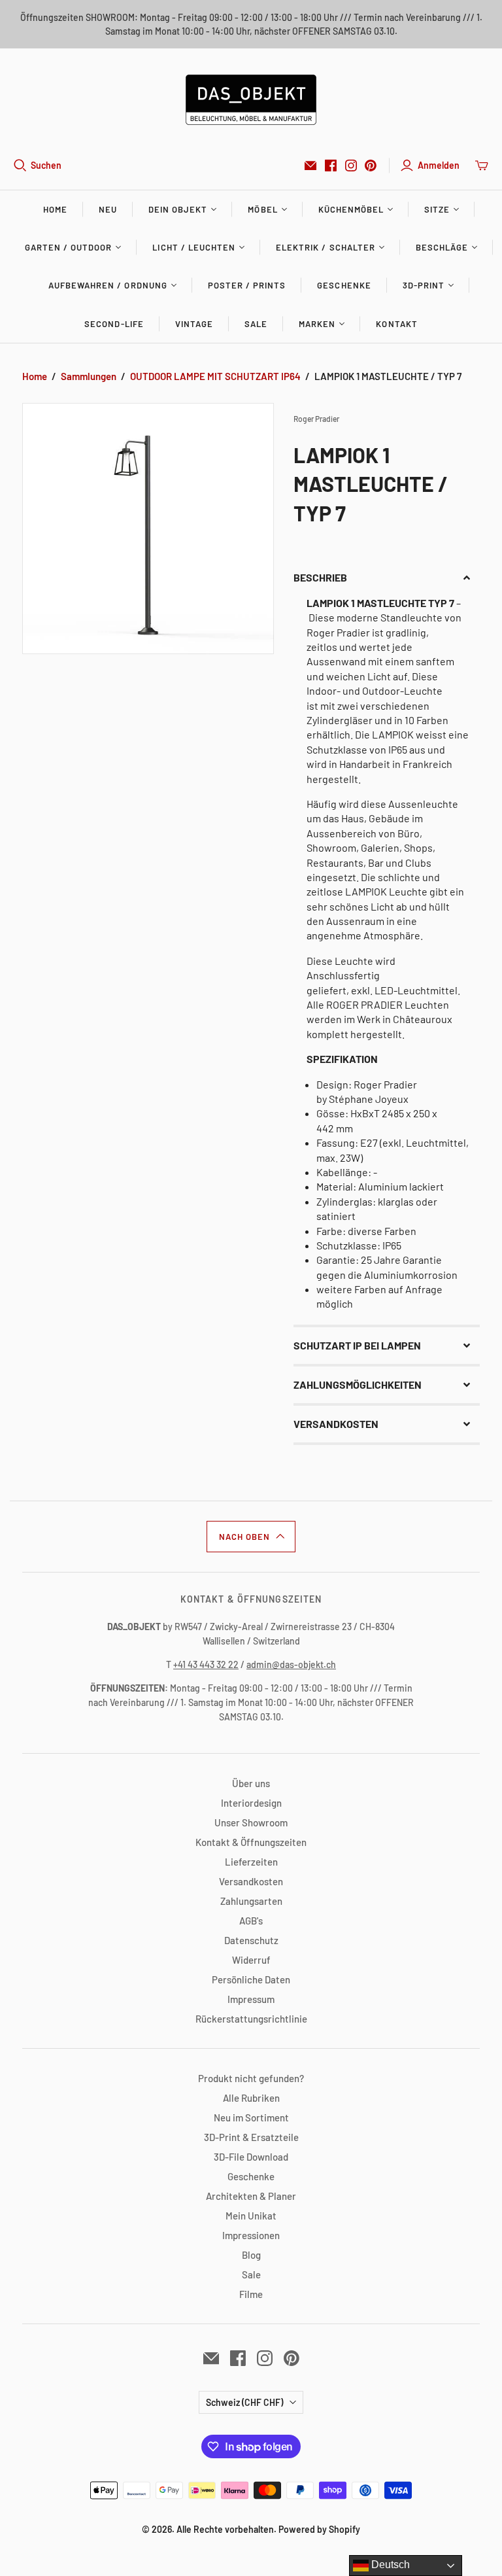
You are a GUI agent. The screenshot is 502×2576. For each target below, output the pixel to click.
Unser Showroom (251, 1822)
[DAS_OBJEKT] (251, 100)
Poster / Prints (247, 285)
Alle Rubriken (251, 2098)
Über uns (251, 1783)
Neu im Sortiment (251, 2117)
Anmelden (439, 165)
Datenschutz (251, 1940)
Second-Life (114, 324)
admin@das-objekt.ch (291, 1664)
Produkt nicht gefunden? (251, 2078)
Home (55, 209)
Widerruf (251, 1960)
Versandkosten (251, 1881)
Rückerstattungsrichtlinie (251, 2019)
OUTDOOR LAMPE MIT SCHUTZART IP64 (215, 376)
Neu (108, 209)
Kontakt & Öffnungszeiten (251, 1842)
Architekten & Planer (251, 2196)
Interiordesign (251, 1803)
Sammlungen (89, 376)
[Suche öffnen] (20, 165)
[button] (387, 578)
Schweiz (244, 2402)
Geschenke (344, 285)
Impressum (251, 1999)
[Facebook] (331, 165)
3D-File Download (251, 2157)
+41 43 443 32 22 (206, 1664)
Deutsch (389, 2565)
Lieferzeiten (251, 1862)
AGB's (251, 1921)
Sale (256, 324)
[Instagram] (351, 165)
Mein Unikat (251, 2216)
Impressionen (251, 2235)
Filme (251, 2294)
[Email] (310, 165)
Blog (251, 2255)
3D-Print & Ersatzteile (251, 2137)
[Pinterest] (371, 165)
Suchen (46, 165)
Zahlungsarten (251, 1901)
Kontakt (396, 324)
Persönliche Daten (251, 1979)
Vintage (194, 324)
